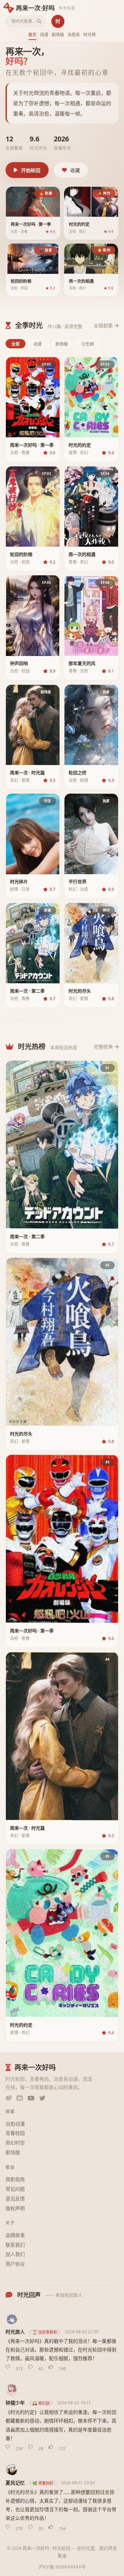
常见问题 (15, 2189)
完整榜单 (103, 1047)
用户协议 (15, 2264)
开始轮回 (31, 170)
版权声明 (15, 2208)
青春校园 (15, 2133)
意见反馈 (15, 2199)
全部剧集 (103, 325)
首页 (32, 35)
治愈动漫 (15, 2124)
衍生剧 (88, 344)
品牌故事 (15, 2235)
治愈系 (74, 35)
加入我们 (15, 2254)
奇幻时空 (15, 2143)
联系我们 (15, 2245)
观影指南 (15, 2179)
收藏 (75, 170)
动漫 (44, 35)
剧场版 (58, 35)
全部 (15, 344)
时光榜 (90, 35)
